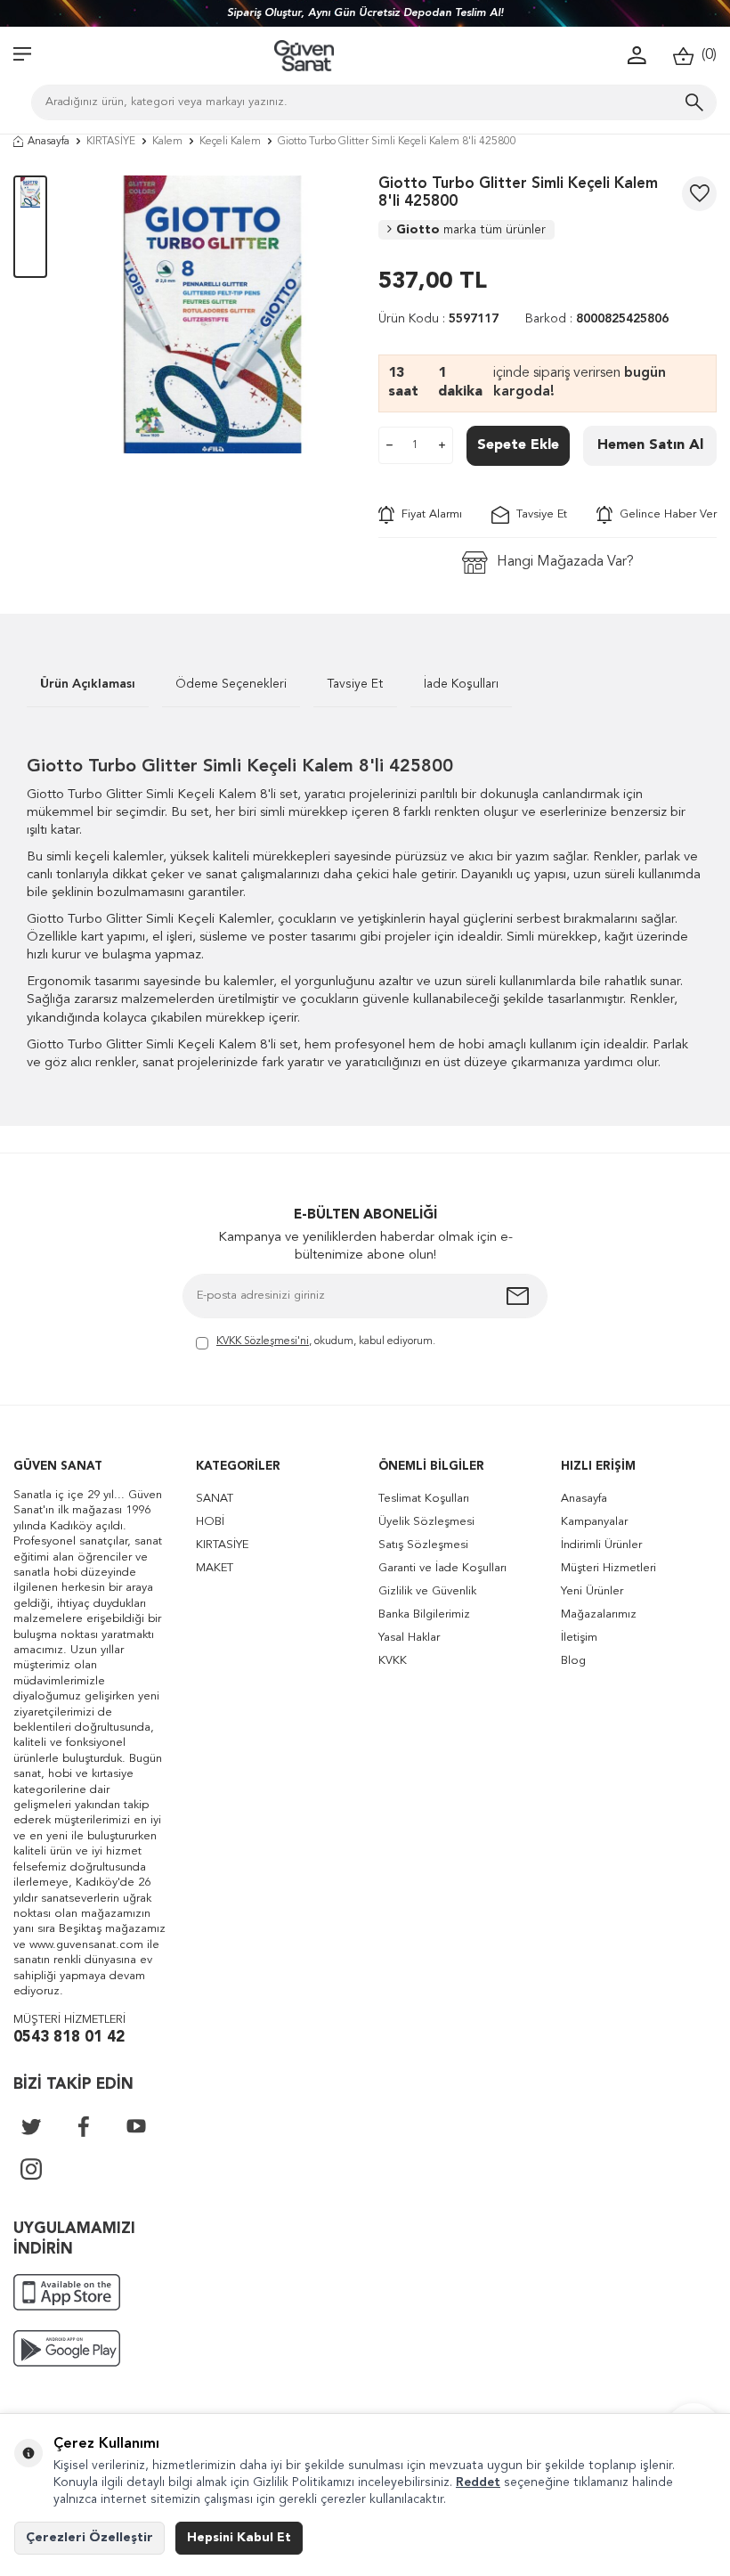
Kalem (167, 142)
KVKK (393, 1661)
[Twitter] (31, 2126)
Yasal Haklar (409, 1638)
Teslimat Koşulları (424, 1499)
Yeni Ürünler (592, 1591)
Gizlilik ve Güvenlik (427, 1591)
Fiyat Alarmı (428, 514)
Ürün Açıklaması (88, 684)
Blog (573, 1661)
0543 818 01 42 (69, 2038)
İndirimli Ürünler (601, 1545)
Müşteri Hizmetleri (608, 1568)
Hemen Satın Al (650, 445)
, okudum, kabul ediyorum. (326, 1341)
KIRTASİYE (111, 142)
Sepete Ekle (518, 445)
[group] (213, 314)
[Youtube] (136, 2126)
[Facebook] (84, 2126)
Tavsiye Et (538, 514)
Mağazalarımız (599, 1614)
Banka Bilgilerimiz (424, 1614)
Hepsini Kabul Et (239, 2538)
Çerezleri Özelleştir (89, 2538)
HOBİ (210, 1522)
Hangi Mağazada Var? (565, 562)
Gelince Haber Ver (665, 514)
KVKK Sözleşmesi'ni (263, 1341)
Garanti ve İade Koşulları (442, 1568)
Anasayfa (49, 142)
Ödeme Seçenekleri (231, 684)
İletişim (579, 1638)
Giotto (471, 230)
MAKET (215, 1568)
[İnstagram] (31, 2169)
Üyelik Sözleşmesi (426, 1522)
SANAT (215, 1499)
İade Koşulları (461, 684)
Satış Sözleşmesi (423, 1545)
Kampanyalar (594, 1522)
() (706, 55)
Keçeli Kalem (230, 142)
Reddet (478, 2482)
